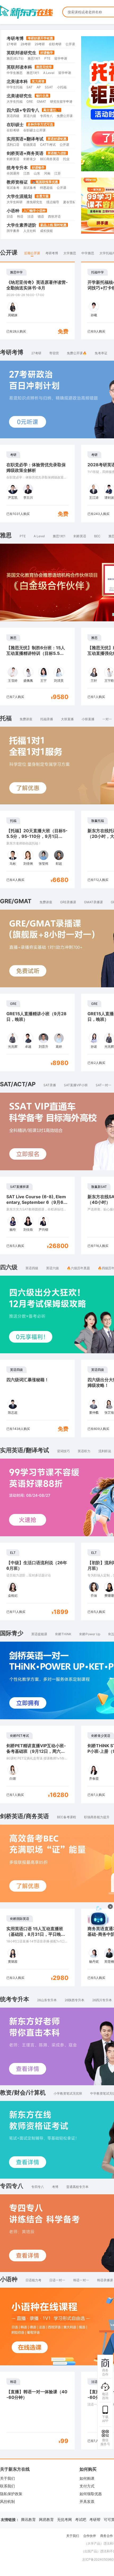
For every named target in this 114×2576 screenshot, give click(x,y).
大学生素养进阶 (21, 225)
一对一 (107, 719)
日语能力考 (33, 2280)
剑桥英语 (13, 159)
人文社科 (30, 231)
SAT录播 (50, 1085)
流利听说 (105, 1451)
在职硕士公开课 (34, 130)
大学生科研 (15, 202)
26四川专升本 (102, 2000)
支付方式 (87, 2486)
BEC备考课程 (67, 1817)
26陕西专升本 (74, 2000)
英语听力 (84, 1451)
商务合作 (107, 2536)
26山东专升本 (47, 2000)
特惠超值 (46, 188)
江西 (27, 173)
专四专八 (46, 116)
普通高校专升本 (77, 2187)
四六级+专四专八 (23, 110)
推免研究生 (34, 202)
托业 (66, 159)
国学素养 (13, 231)
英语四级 (13, 116)
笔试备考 (13, 188)
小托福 (62, 87)
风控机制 (7, 2501)
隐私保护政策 (11, 2494)
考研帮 (95, 2519)
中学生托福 (15, 87)
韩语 (20, 216)
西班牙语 (54, 216)
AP (39, 87)
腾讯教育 (28, 2519)
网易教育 (46, 2519)
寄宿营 (54, 353)
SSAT (49, 87)
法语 (30, 216)
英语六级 (30, 116)
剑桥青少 (30, 159)
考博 (55, 2187)
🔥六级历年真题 (78, 1268)
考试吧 (81, 2519)
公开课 (70, 44)
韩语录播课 (105, 2280)
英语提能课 (39, 1634)
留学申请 (61, 58)
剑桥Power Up (90, 1634)
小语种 (13, 211)
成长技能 (46, 231)
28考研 (26, 44)
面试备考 (30, 188)
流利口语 (13, 145)
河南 (47, 173)
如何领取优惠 (91, 2494)
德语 (41, 216)
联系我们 (7, 2486)
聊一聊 (67, 1949)
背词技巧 (63, 1451)
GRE (30, 101)
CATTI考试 (48, 145)
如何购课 (87, 2478)
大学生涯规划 (19, 196)
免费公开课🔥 (77, 353)
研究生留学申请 (61, 101)
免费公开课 (65, 116)
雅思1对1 (34, 58)
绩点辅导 (53, 202)
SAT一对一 (104, 1085)
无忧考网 (64, 2519)
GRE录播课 (68, 902)
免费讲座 (26, 719)
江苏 (58, 173)
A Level (49, 73)
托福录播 (47, 719)
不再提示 (90, 1949)
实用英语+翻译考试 (25, 139)
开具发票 (87, 2501)
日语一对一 (57, 2280)
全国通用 (13, 173)
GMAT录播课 (93, 902)
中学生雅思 (15, 73)
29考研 (40, 44)
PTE (47, 58)
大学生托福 (15, 101)
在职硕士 (15, 124)
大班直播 (67, 719)
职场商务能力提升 (97, 1817)
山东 (37, 173)
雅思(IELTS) (15, 58)
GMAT (41, 101)
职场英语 (30, 145)
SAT (30, 87)
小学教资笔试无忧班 (68, 2093)
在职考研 (55, 44)
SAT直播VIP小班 (76, 1085)
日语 (10, 216)
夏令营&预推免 (74, 202)
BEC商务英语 (50, 159)
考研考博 (15, 38)
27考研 (12, 44)
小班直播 (88, 719)
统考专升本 (17, 168)
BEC (97, 536)
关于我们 (7, 2478)
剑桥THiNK (63, 1634)
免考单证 (101, 353)
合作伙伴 (90, 2536)
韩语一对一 (81, 2280)
